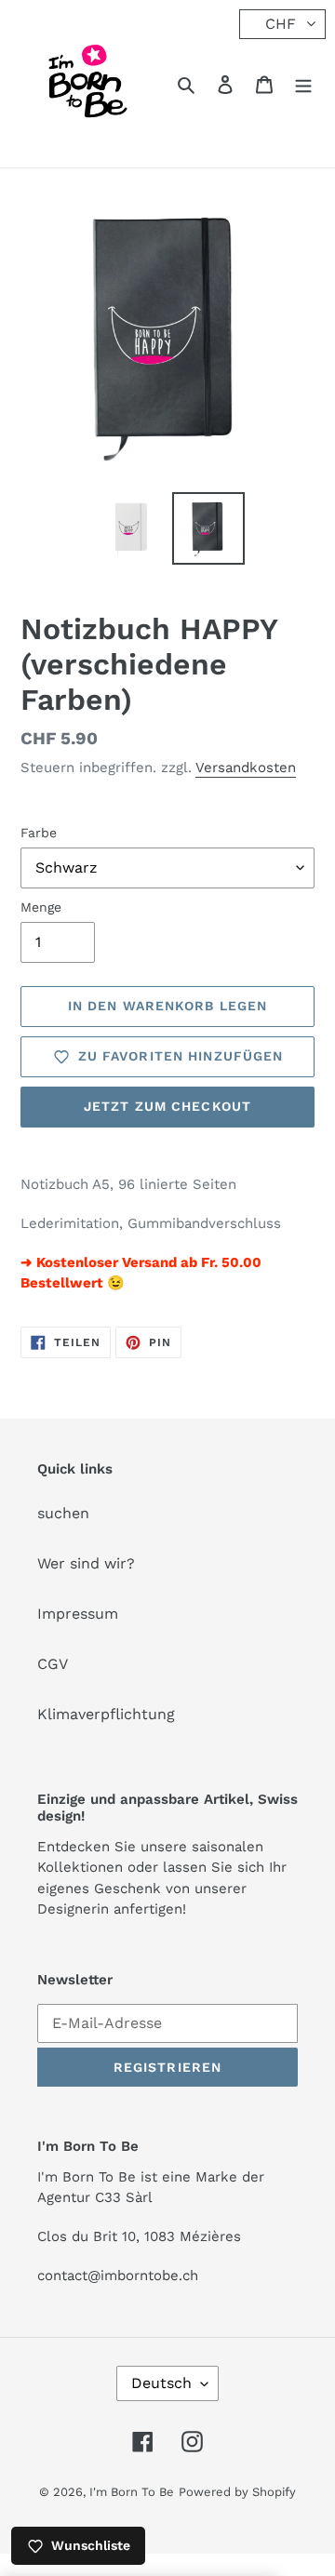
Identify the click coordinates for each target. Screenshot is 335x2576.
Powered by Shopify (237, 2492)
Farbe (39, 833)
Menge (41, 907)
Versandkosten (246, 767)
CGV (53, 1664)
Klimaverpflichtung (106, 1714)
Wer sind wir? (86, 1563)
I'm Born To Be (132, 2492)
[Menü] (303, 84)
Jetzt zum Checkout (167, 1106)
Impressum (78, 1614)
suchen (63, 1513)
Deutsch (161, 2383)
